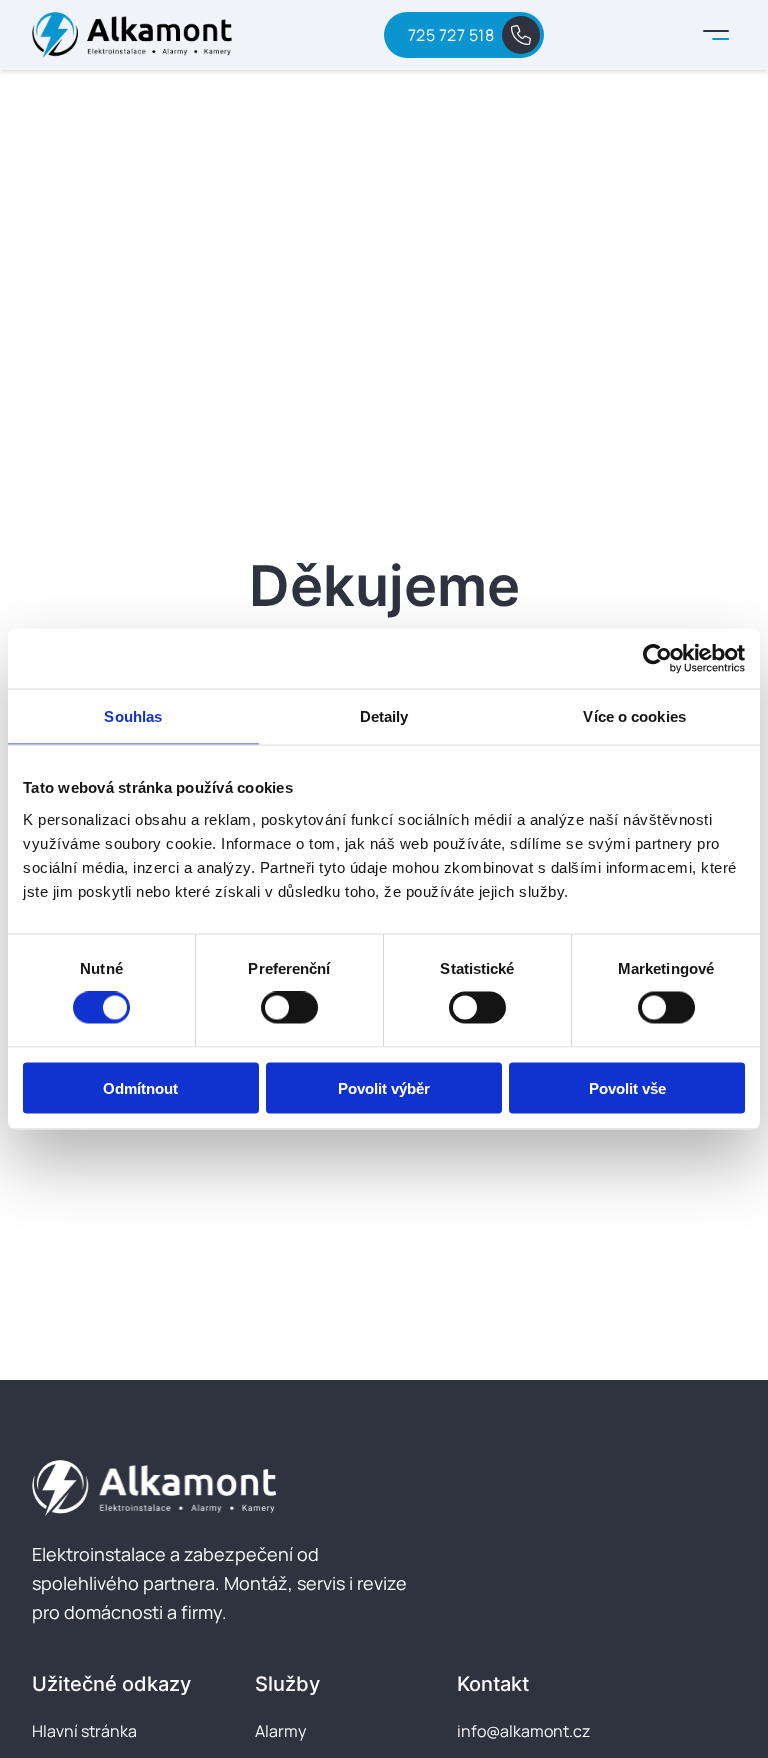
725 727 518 (451, 35)
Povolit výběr (384, 1087)
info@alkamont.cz (523, 1731)
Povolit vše (627, 1087)
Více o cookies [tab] (634, 716)
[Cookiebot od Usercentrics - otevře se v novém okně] (657, 659)
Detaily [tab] (384, 716)
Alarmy (280, 1731)
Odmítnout (140, 1087)
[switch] (289, 1008)
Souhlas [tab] (133, 716)
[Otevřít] (716, 35)
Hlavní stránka (84, 1731)
